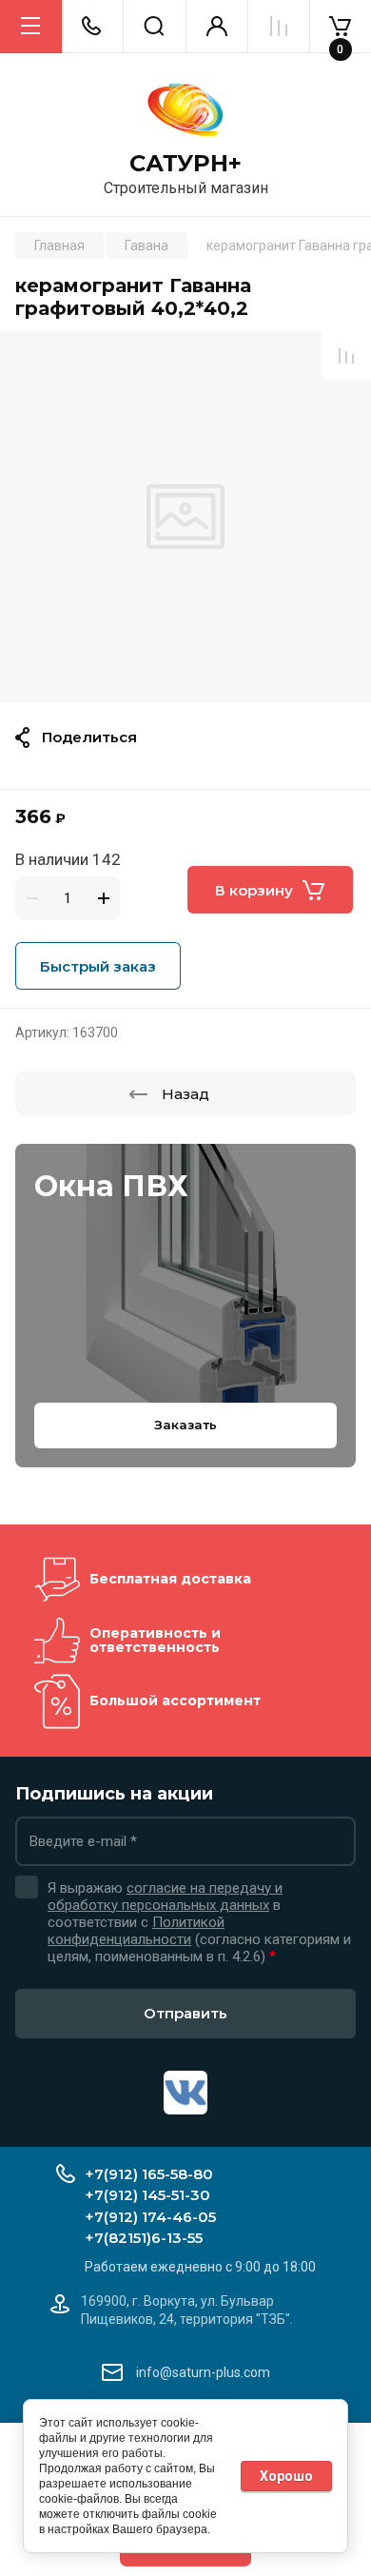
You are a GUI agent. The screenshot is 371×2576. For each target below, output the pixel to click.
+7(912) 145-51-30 (147, 2195)
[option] (185, 517)
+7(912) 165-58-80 (149, 2174)
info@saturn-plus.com (203, 2372)
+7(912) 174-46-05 (150, 2217)
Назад (185, 1094)
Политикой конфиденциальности (136, 1931)
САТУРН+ (185, 164)
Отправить (185, 2013)
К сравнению (346, 356)
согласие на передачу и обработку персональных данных (165, 1897)
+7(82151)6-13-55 (144, 2238)
